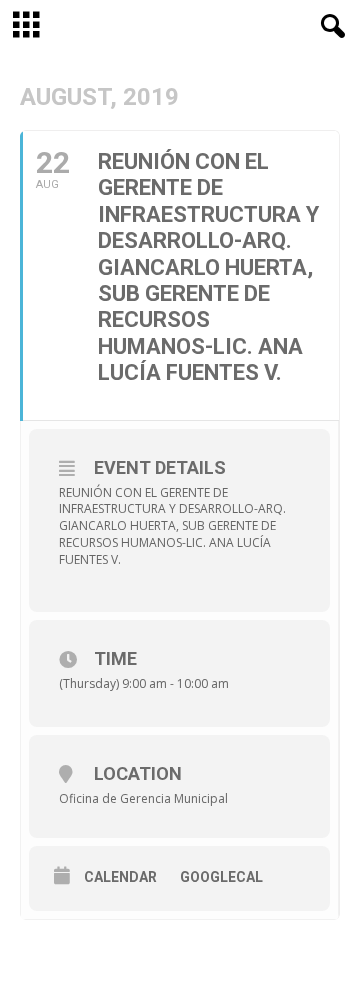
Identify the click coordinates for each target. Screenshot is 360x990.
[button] (329, 27)
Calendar (120, 877)
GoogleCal (221, 877)
